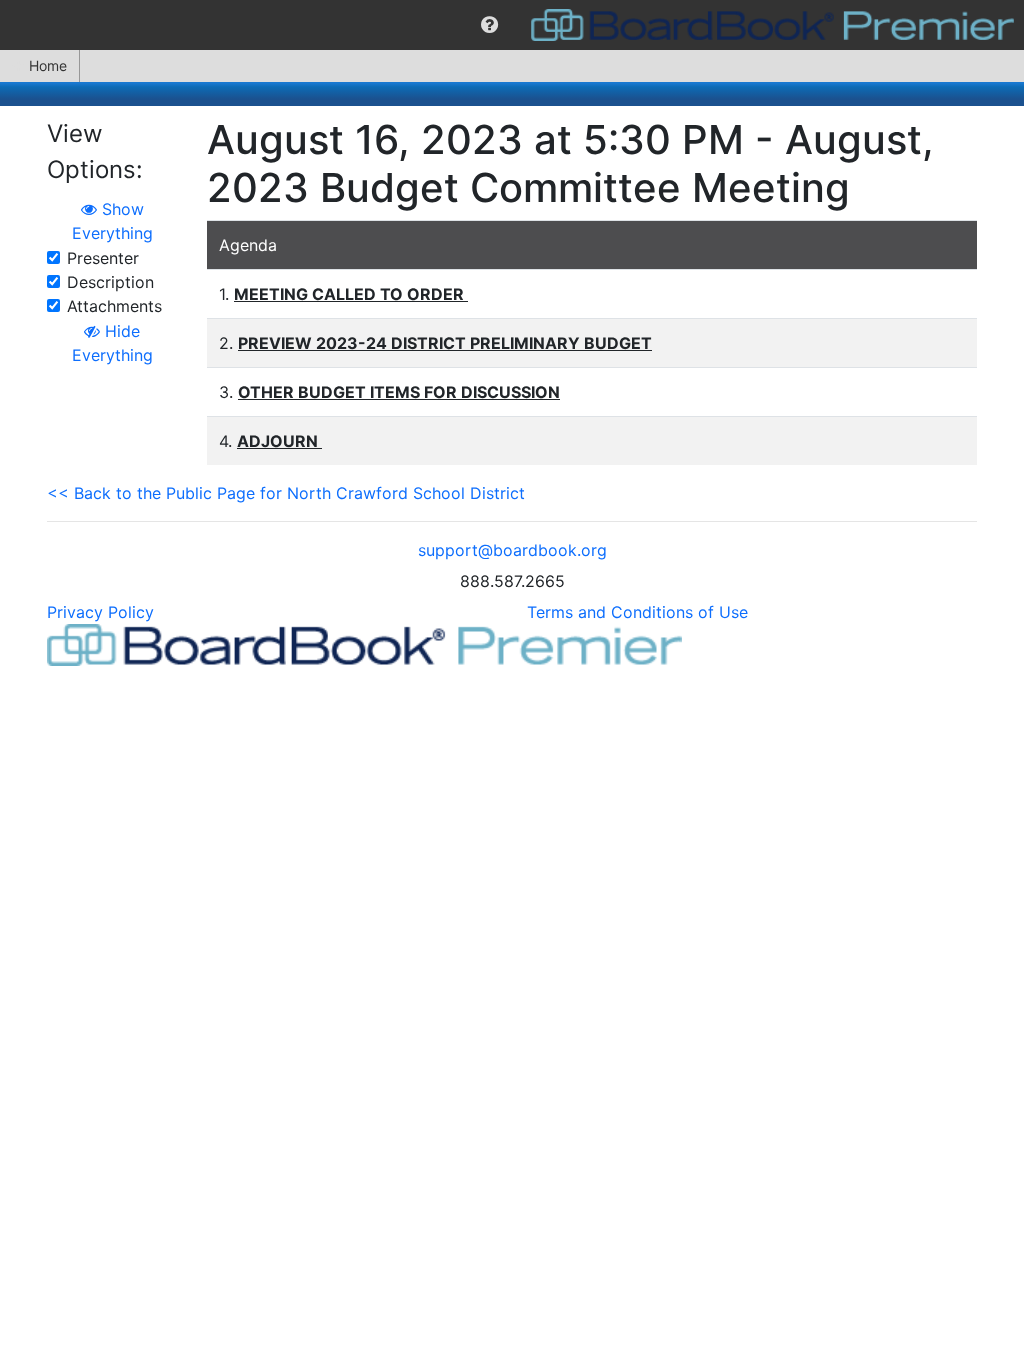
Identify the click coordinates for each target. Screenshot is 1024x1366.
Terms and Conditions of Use (637, 612)
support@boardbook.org (512, 550)
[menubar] (512, 25)
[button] (489, 25)
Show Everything (112, 221)
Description (110, 282)
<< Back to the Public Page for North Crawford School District (286, 493)
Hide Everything (112, 343)
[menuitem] (489, 25)
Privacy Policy (100, 612)
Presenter (103, 258)
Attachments (114, 306)
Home (48, 65)
